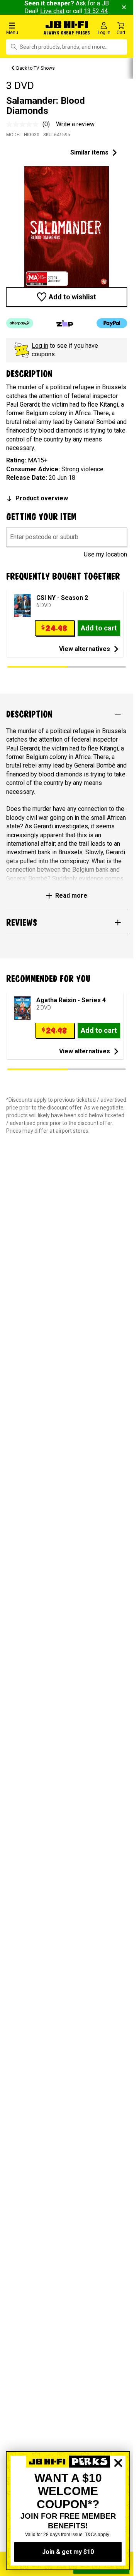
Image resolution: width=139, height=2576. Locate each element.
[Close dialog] (118, 2490)
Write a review (75, 124)
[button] (23, 28)
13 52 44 (96, 11)
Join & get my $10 (68, 2552)
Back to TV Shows (36, 68)
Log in (40, 346)
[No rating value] (24, 124)
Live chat (52, 11)
